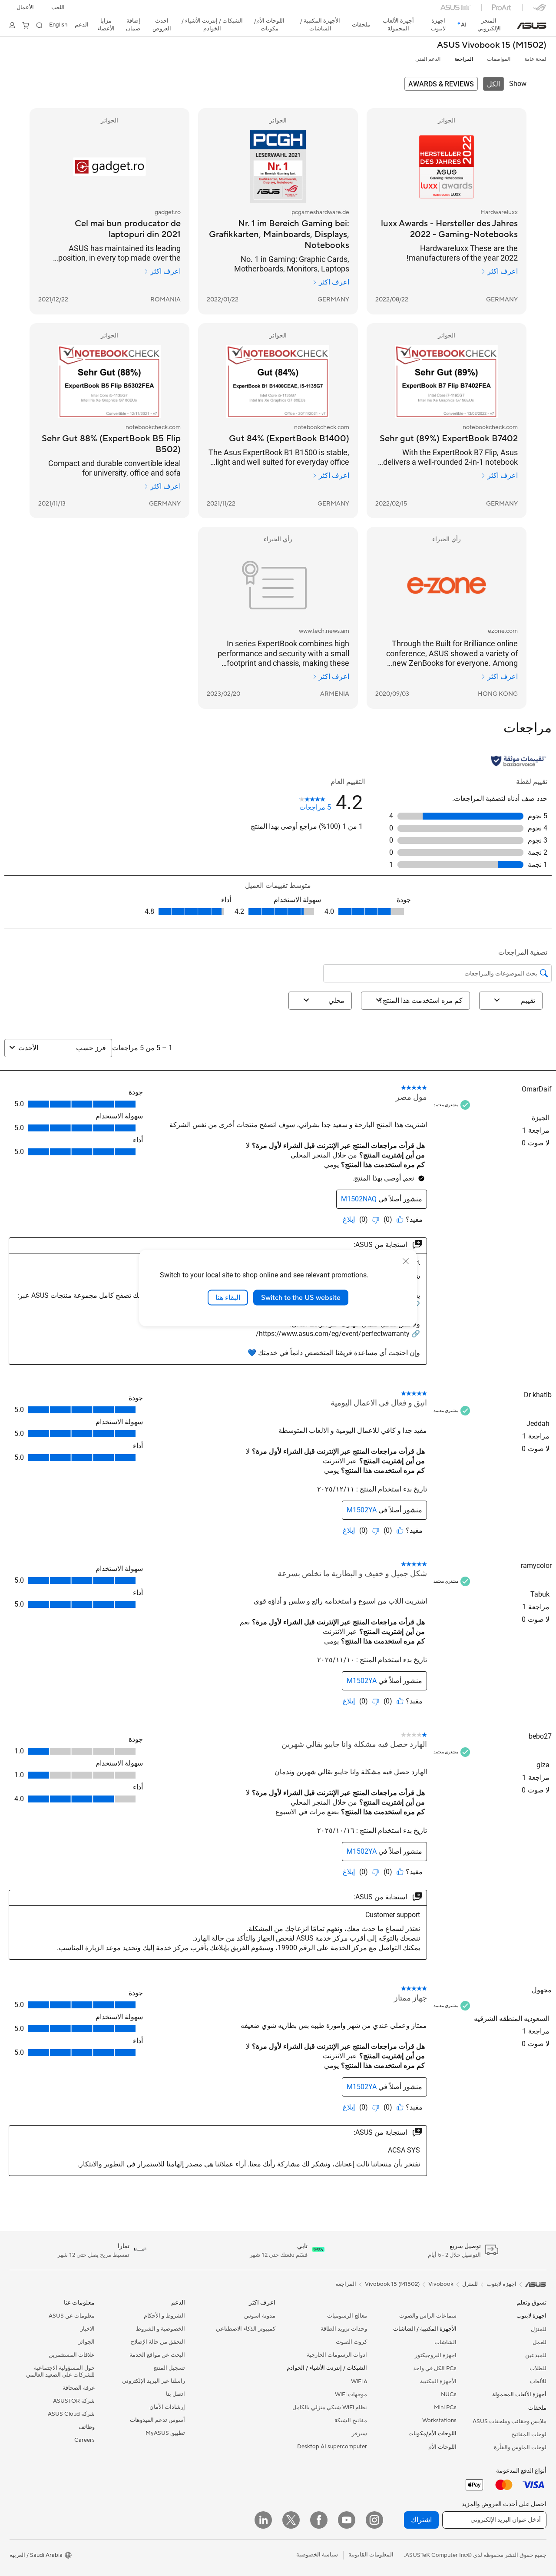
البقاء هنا (228, 1297)
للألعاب (538, 2381)
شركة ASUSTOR (74, 2401)
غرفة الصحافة (79, 2388)
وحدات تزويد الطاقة (344, 2329)
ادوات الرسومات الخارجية (337, 2355)
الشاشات (445, 2342)
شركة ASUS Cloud (71, 2414)
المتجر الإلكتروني (489, 25)
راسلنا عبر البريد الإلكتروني (154, 2381)
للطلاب (538, 2368)
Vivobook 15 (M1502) (392, 2284)
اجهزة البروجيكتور (436, 2355)
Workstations (439, 2421)
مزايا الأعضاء (106, 25)
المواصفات (499, 59)
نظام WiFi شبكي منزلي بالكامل (330, 2407)
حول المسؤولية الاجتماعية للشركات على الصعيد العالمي (60, 2371)
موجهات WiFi (351, 2394)
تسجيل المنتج (169, 2368)
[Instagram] (374, 2520)
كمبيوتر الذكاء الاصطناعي (246, 2329)
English (58, 25)
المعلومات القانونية (371, 2555)
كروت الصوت (351, 2342)
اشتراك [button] (421, 2520)
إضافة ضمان (133, 25)
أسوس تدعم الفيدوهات (157, 2420)
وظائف (87, 2427)
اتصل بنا (175, 2394)
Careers (84, 2440)
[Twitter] (291, 2520)
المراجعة (464, 59)
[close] (406, 1261)
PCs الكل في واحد (435, 2368)
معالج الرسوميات (347, 2316)
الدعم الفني (428, 59)
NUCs (449, 2394)
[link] (532, 26)
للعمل (539, 2342)
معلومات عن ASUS (72, 2316)
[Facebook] (319, 2520)
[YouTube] (347, 2520)
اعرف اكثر (503, 271)
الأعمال (25, 7)
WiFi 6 (359, 2381)
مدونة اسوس (260, 2316)
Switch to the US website (301, 1297)
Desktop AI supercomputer (332, 2447)
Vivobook (441, 2284)
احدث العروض (162, 25)
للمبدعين (536, 2355)
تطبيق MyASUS (165, 2433)
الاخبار (88, 2329)
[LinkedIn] (263, 2520)
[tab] (493, 84)
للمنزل (539, 2329)
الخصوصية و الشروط (161, 2329)
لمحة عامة (535, 59)
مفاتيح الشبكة (351, 2421)
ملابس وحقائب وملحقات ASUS (510, 2421)
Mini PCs (445, 2407)
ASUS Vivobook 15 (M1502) (492, 45)
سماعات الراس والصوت (428, 2316)
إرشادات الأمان (167, 2407)
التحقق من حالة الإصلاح (158, 2342)
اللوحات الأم (442, 2447)
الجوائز (86, 2342)
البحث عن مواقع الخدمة (157, 2355)
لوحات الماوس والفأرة (520, 2447)
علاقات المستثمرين (72, 2355)
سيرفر (359, 2434)
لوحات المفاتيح (529, 2434)
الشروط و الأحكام (164, 2316)
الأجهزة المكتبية (438, 2381)
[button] (58, 7)
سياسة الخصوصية (317, 2555)
